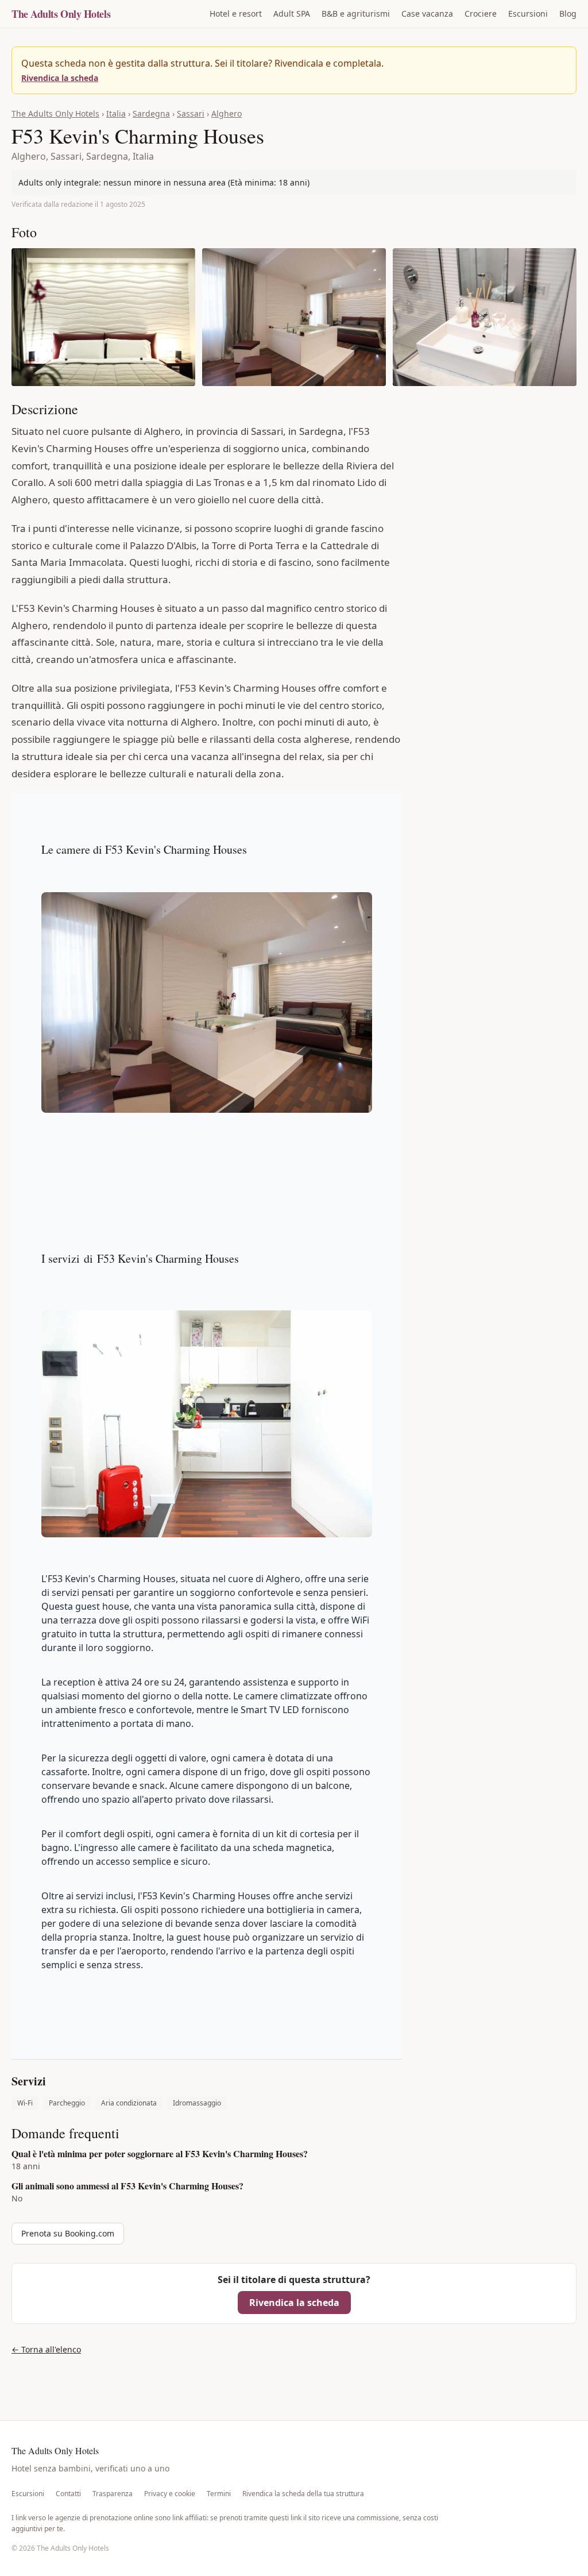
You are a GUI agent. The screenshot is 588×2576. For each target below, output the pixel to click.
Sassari (191, 113)
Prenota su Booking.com (68, 2233)
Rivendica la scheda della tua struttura (303, 2494)
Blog (568, 14)
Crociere (481, 14)
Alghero (227, 113)
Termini (219, 2494)
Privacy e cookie (170, 2494)
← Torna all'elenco (46, 2349)
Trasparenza (113, 2494)
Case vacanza (427, 14)
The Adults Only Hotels (61, 14)
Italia (116, 113)
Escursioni (528, 14)
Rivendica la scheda (60, 78)
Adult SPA (292, 14)
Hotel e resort (236, 14)
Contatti (68, 2494)
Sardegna (151, 113)
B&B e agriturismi (356, 14)
